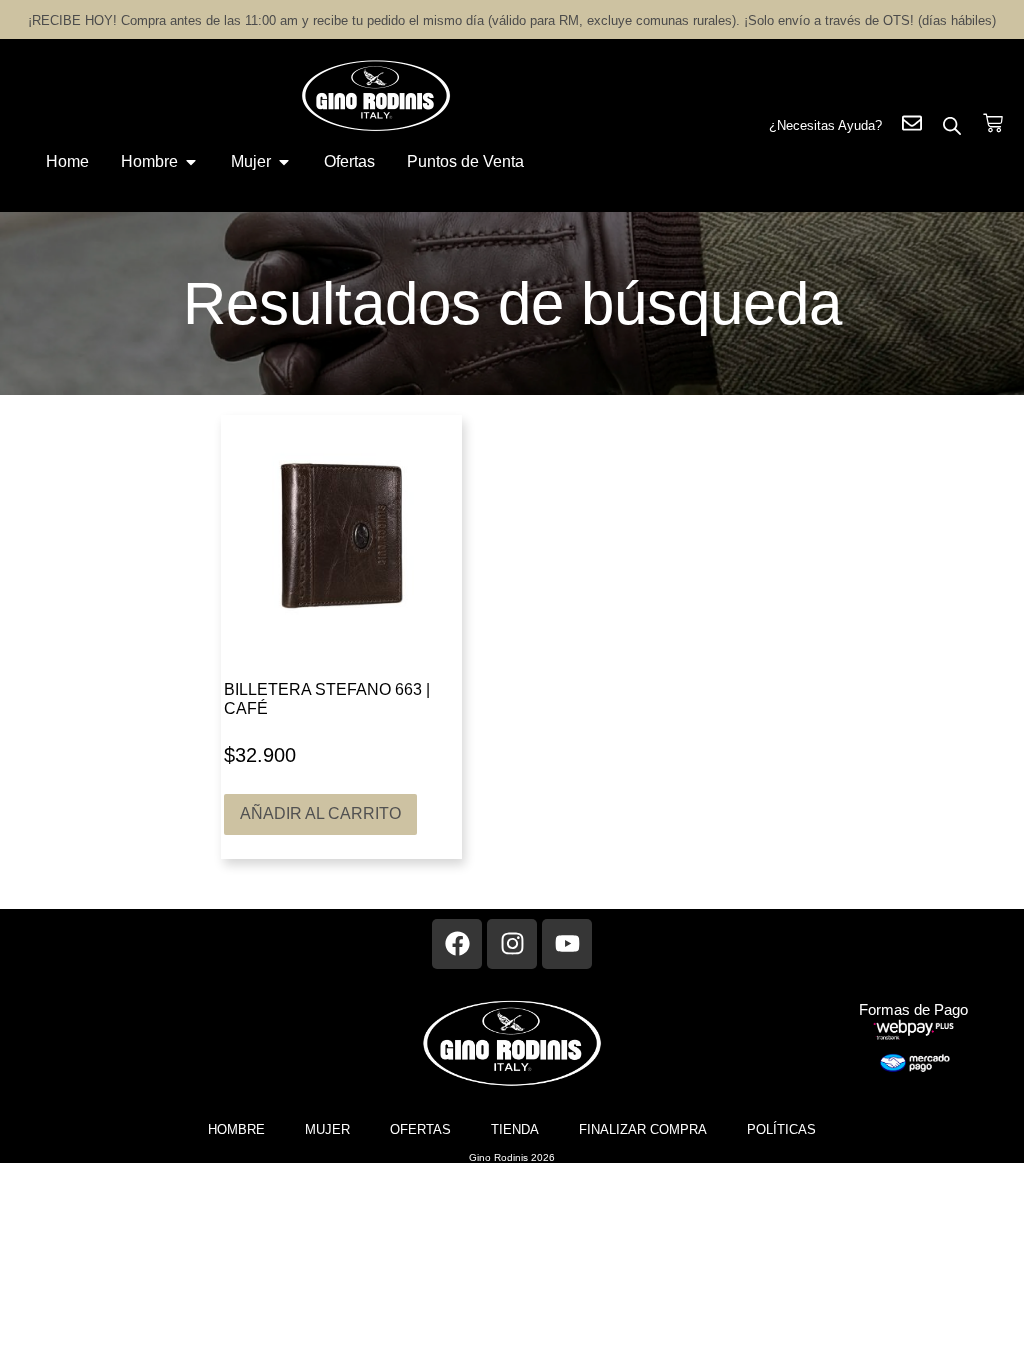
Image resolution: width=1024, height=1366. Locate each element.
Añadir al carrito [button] (320, 813)
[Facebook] (457, 944)
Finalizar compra (643, 1129)
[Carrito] (993, 123)
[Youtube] (567, 944)
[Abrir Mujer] (284, 162)
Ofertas (420, 1129)
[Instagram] (512, 944)
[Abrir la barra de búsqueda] (952, 125)
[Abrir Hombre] (191, 162)
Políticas (781, 1129)
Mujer (327, 1129)
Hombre (236, 1129)
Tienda (515, 1129)
